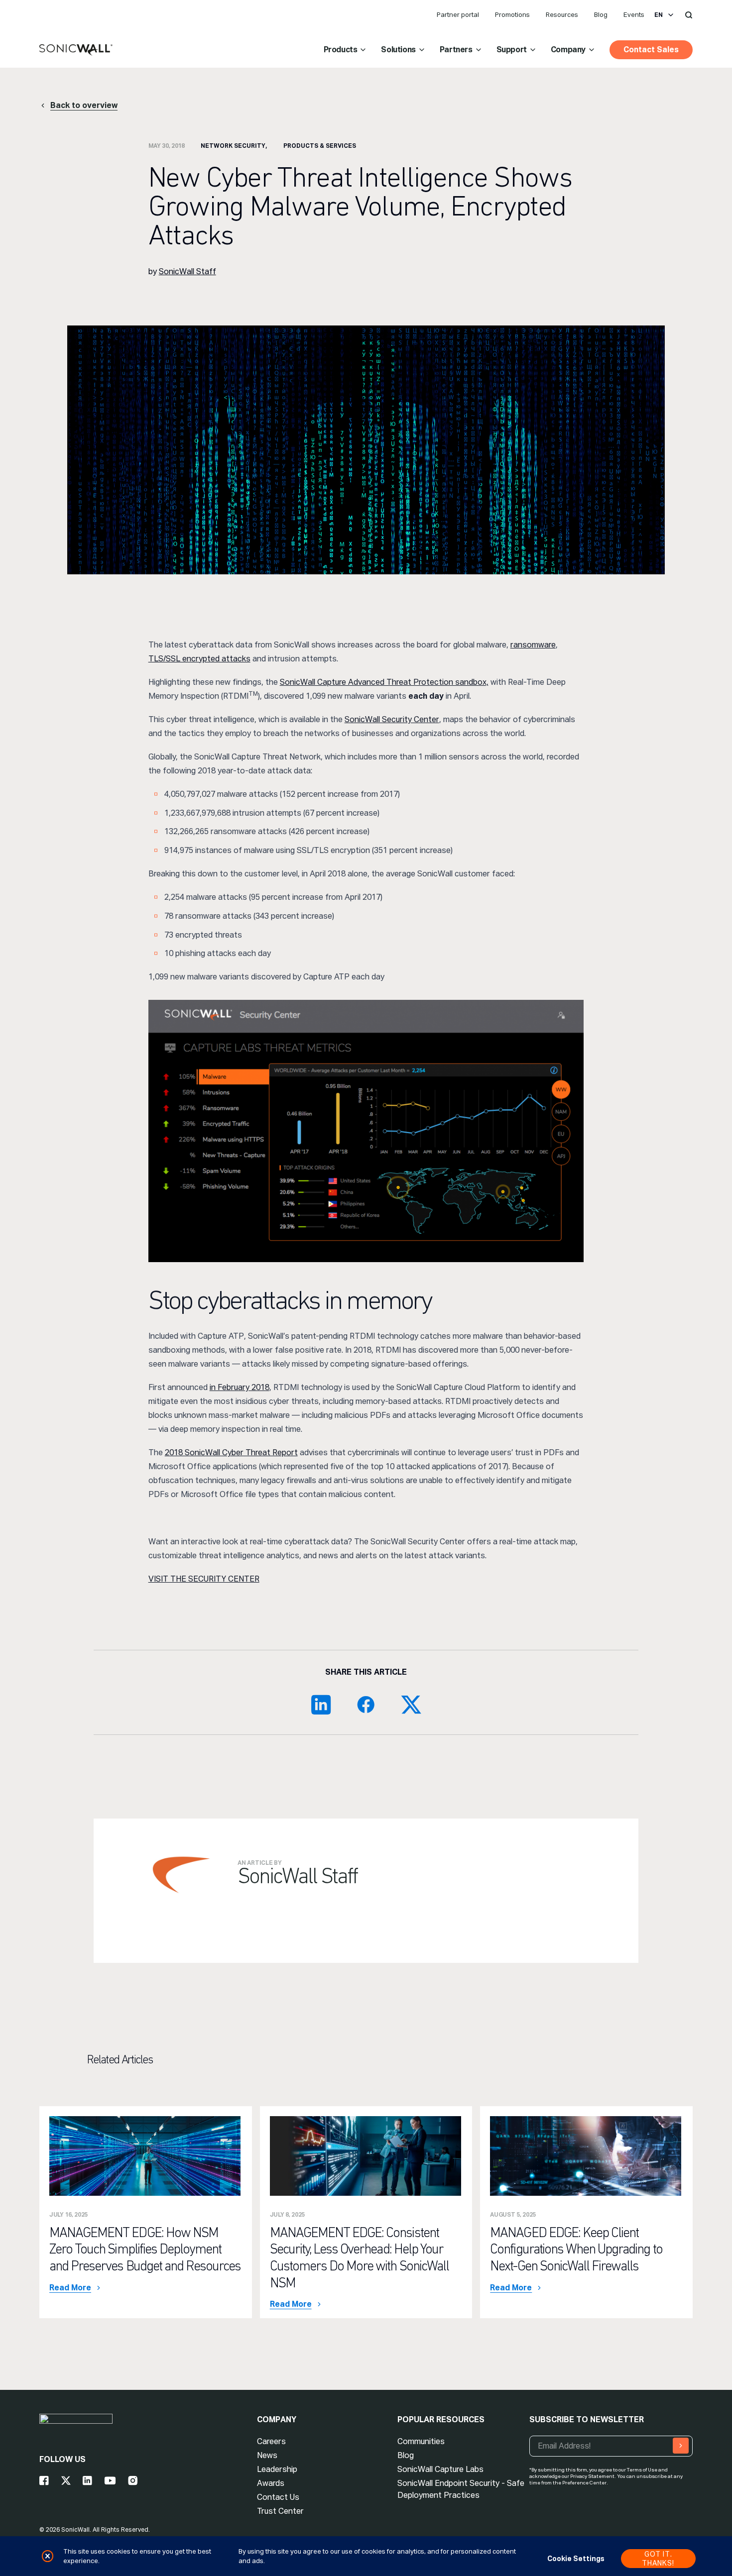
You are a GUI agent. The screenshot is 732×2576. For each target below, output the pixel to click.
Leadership (277, 2469)
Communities (421, 2441)
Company (568, 50)
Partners (456, 50)
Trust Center (280, 2511)
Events (634, 15)
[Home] (76, 50)
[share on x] (411, 1705)
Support (512, 50)
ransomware (533, 645)
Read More (70, 2288)
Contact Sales (651, 50)
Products (341, 50)
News (267, 2455)
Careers (271, 2441)
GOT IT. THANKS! (658, 2559)
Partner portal (458, 15)
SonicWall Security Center (392, 719)
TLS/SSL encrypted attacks (199, 659)
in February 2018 (240, 1387)
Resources (562, 15)
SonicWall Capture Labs (440, 2469)
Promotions (512, 15)
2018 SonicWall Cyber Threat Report (231, 1452)
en (659, 15)
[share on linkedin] (321, 1705)
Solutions (398, 50)
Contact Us (278, 2497)
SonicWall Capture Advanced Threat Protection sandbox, (384, 682)
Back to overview (84, 105)
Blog (601, 15)
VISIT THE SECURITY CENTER (204, 1579)
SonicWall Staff (187, 271)
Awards (271, 2483)
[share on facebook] (366, 1705)
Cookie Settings (576, 2559)
